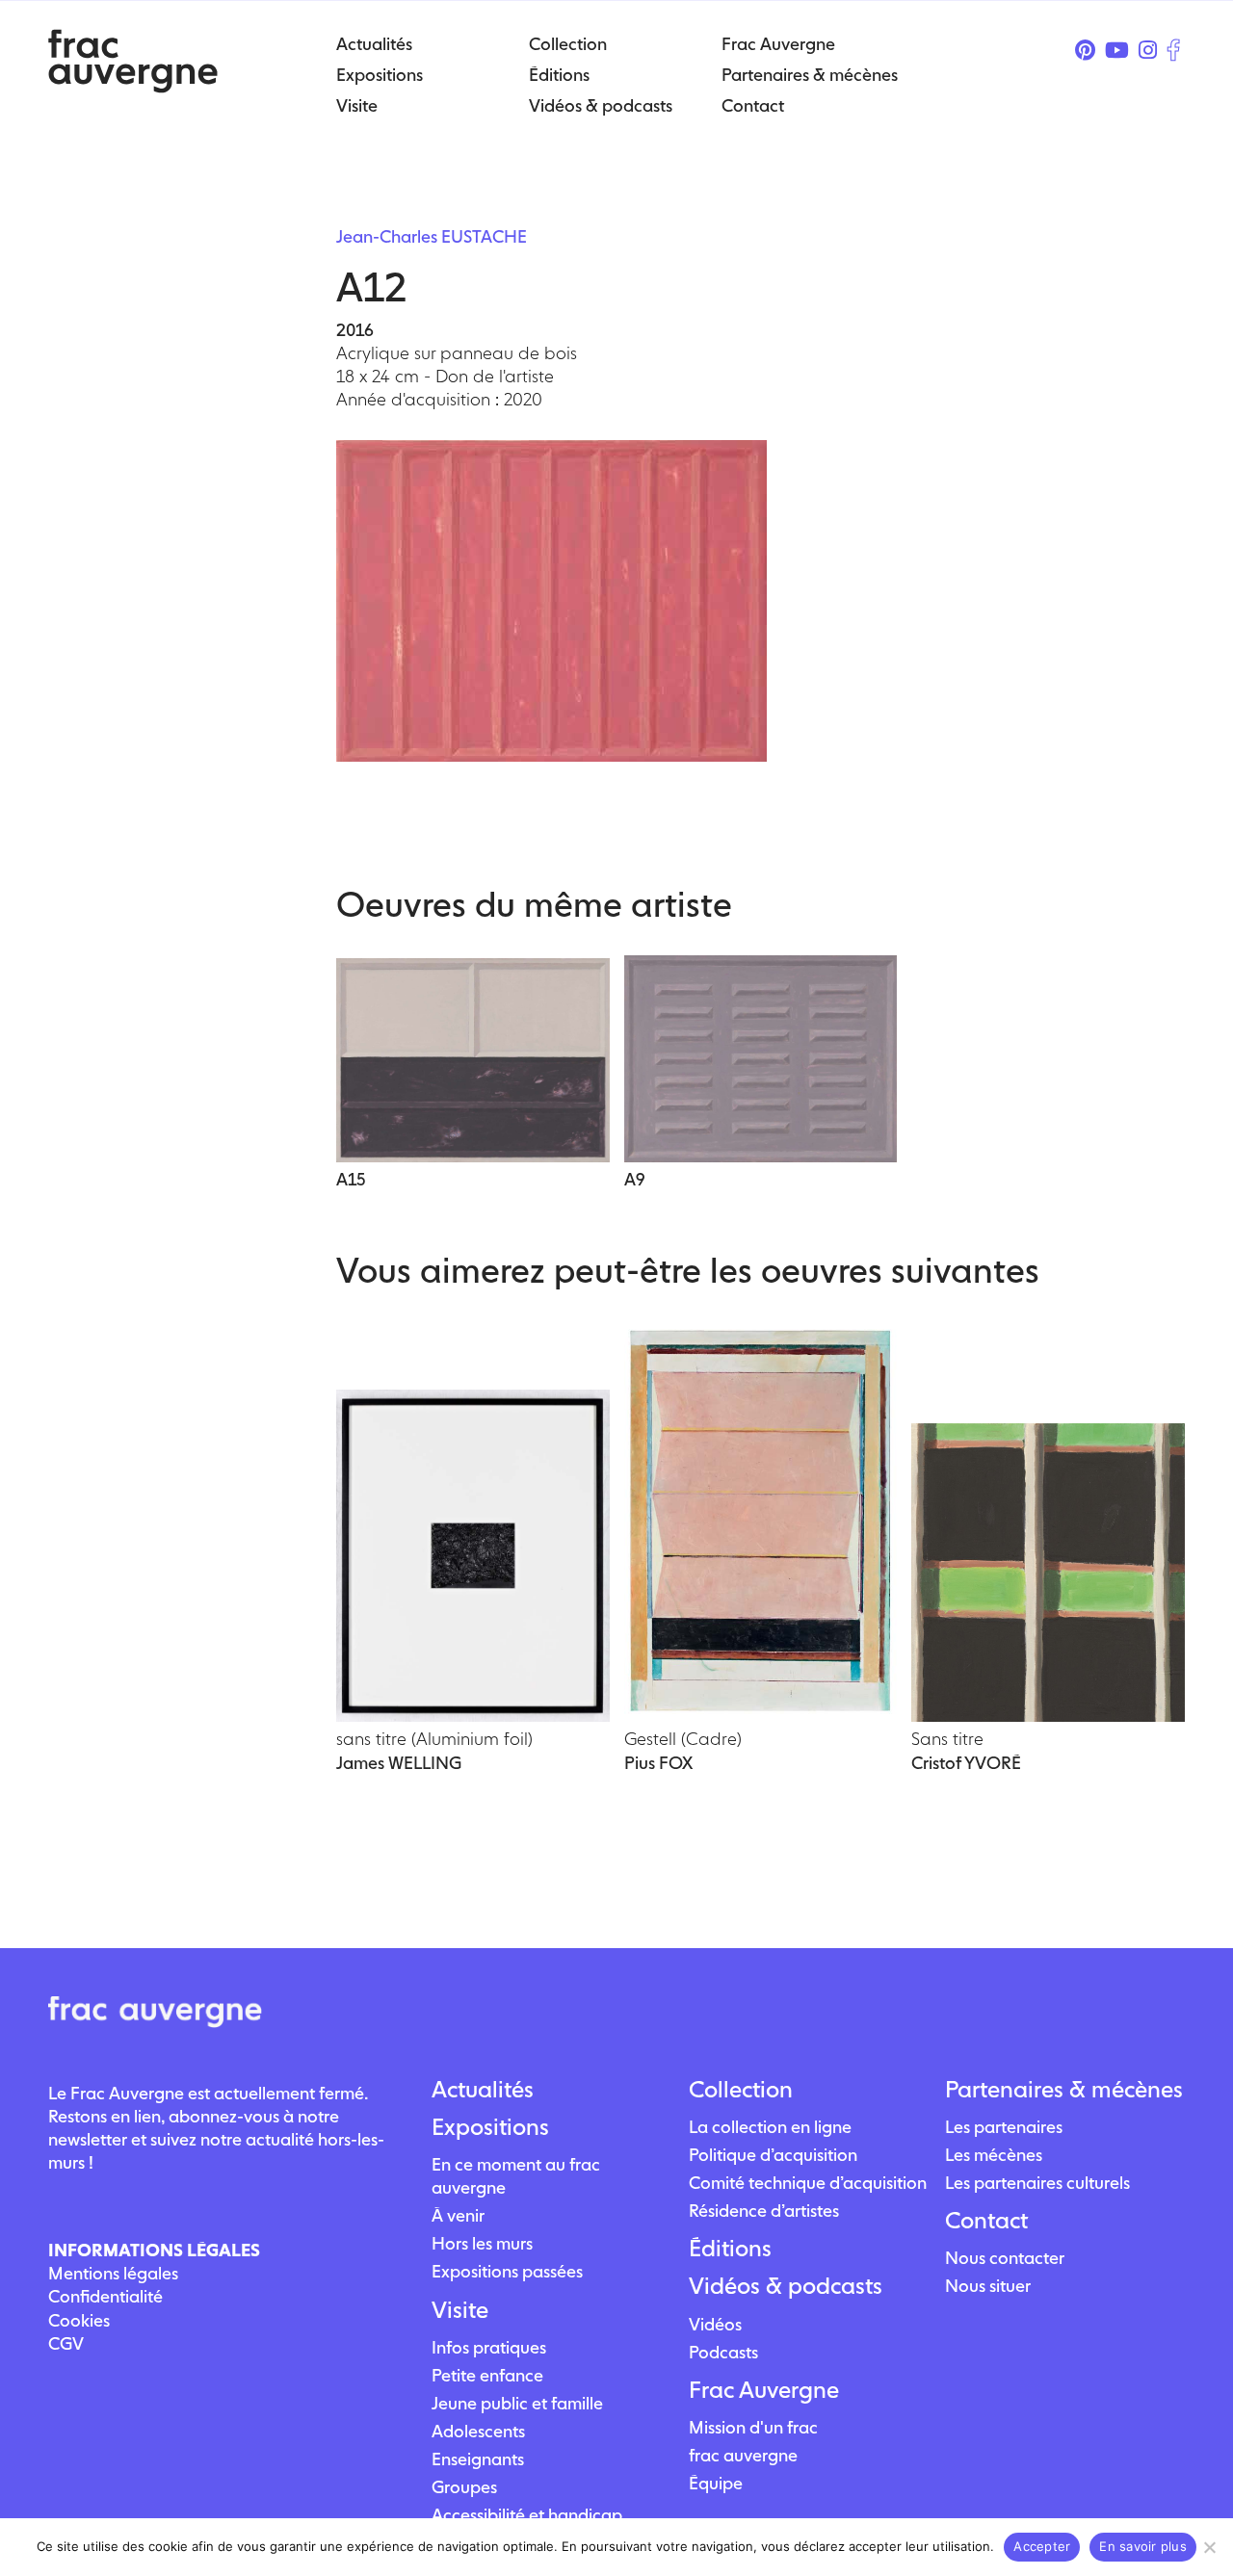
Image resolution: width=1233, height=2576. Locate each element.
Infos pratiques (489, 2347)
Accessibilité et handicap (527, 2515)
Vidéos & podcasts (786, 2286)
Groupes (464, 2487)
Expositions (490, 2127)
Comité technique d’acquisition (808, 2183)
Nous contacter (1005, 2258)
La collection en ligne (770, 2127)
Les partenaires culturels (1037, 2183)
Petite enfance (487, 2375)
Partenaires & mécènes (1064, 2090)
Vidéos (715, 2324)
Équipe (716, 2483)
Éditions (730, 2249)
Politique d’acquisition (773, 2155)
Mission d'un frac (753, 2427)
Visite (460, 2310)
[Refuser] (1209, 2547)
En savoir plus (1143, 2546)
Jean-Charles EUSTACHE (432, 236)
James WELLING (399, 1763)
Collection (741, 2090)
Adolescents (478, 2431)
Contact (986, 2221)
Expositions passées (507, 2271)
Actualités (483, 2090)
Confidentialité (105, 2296)
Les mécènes (994, 2155)
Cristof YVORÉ (966, 1763)
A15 (351, 1179)
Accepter (1042, 2546)
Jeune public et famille (517, 2403)
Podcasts (723, 2352)
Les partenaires (1004, 2127)
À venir (458, 2215)
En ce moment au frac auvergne (516, 2176)
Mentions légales (113, 2273)
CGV (66, 2343)
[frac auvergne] (133, 87)
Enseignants (478, 2459)
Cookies (79, 2320)
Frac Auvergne (764, 2390)
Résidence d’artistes (764, 2211)
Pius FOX (658, 1763)
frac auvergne (743, 2455)
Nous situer (988, 2286)
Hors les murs (482, 2243)
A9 (635, 1179)
